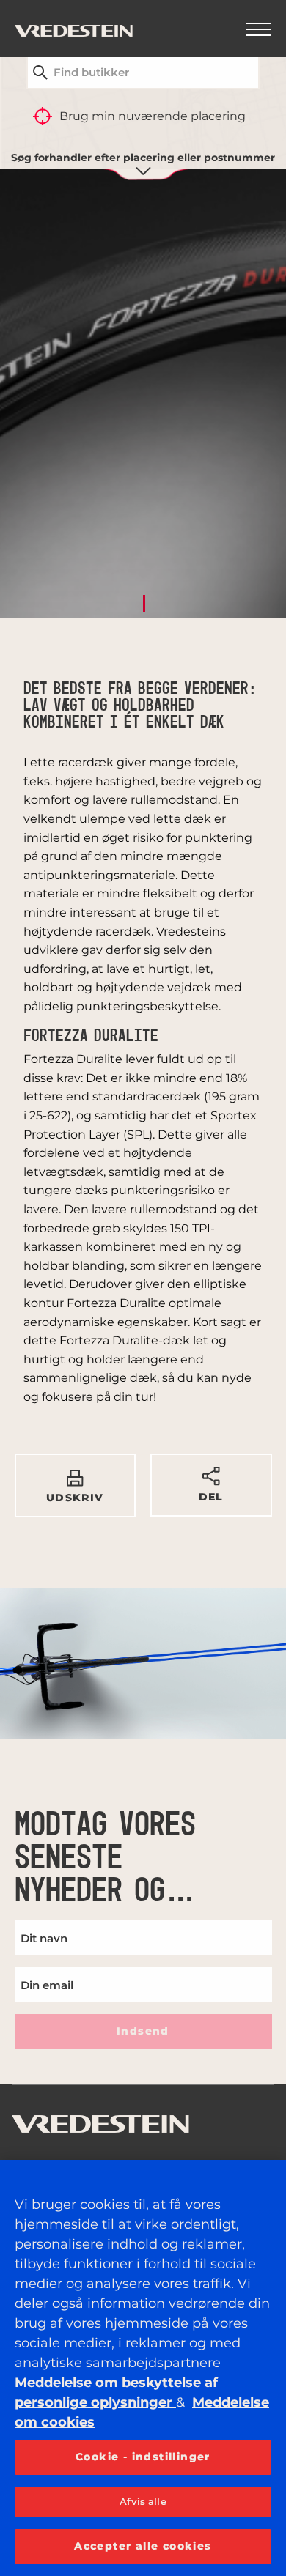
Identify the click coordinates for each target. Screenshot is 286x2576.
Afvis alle (143, 2501)
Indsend (143, 2031)
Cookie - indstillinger (143, 2457)
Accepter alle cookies (143, 2546)
